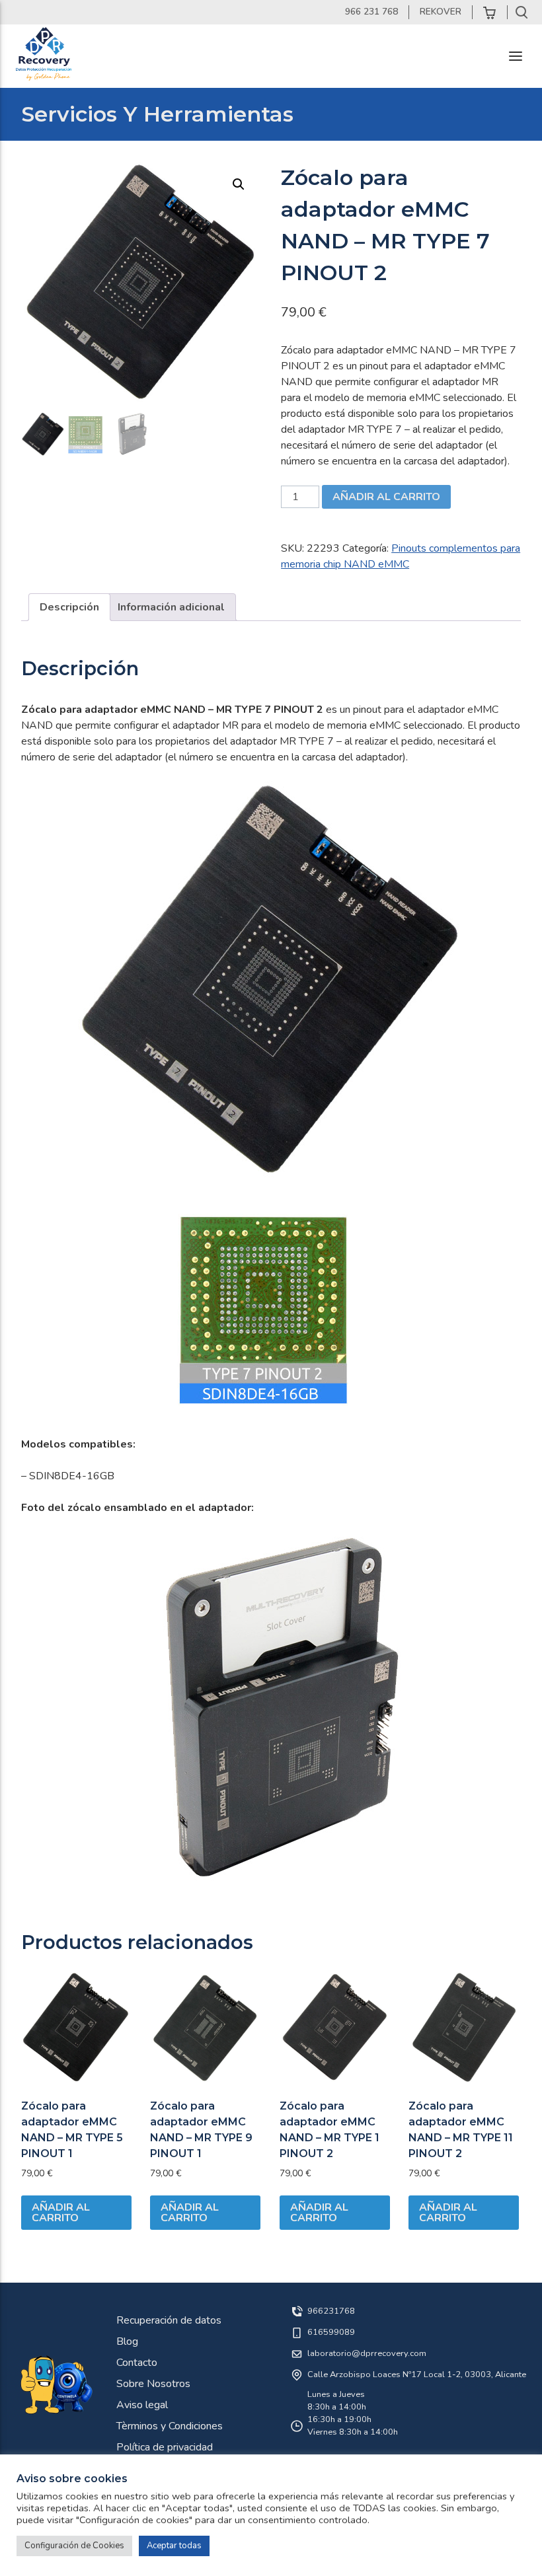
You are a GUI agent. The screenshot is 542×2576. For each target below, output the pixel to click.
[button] (239, 184)
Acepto (192, 2374)
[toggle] (516, 56)
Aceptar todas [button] (174, 2546)
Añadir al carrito (386, 497)
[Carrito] (490, 12)
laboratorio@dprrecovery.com (367, 2353)
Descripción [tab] (69, 607)
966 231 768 (371, 12)
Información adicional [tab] (171, 607)
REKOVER (441, 12)
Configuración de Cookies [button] (74, 2546)
